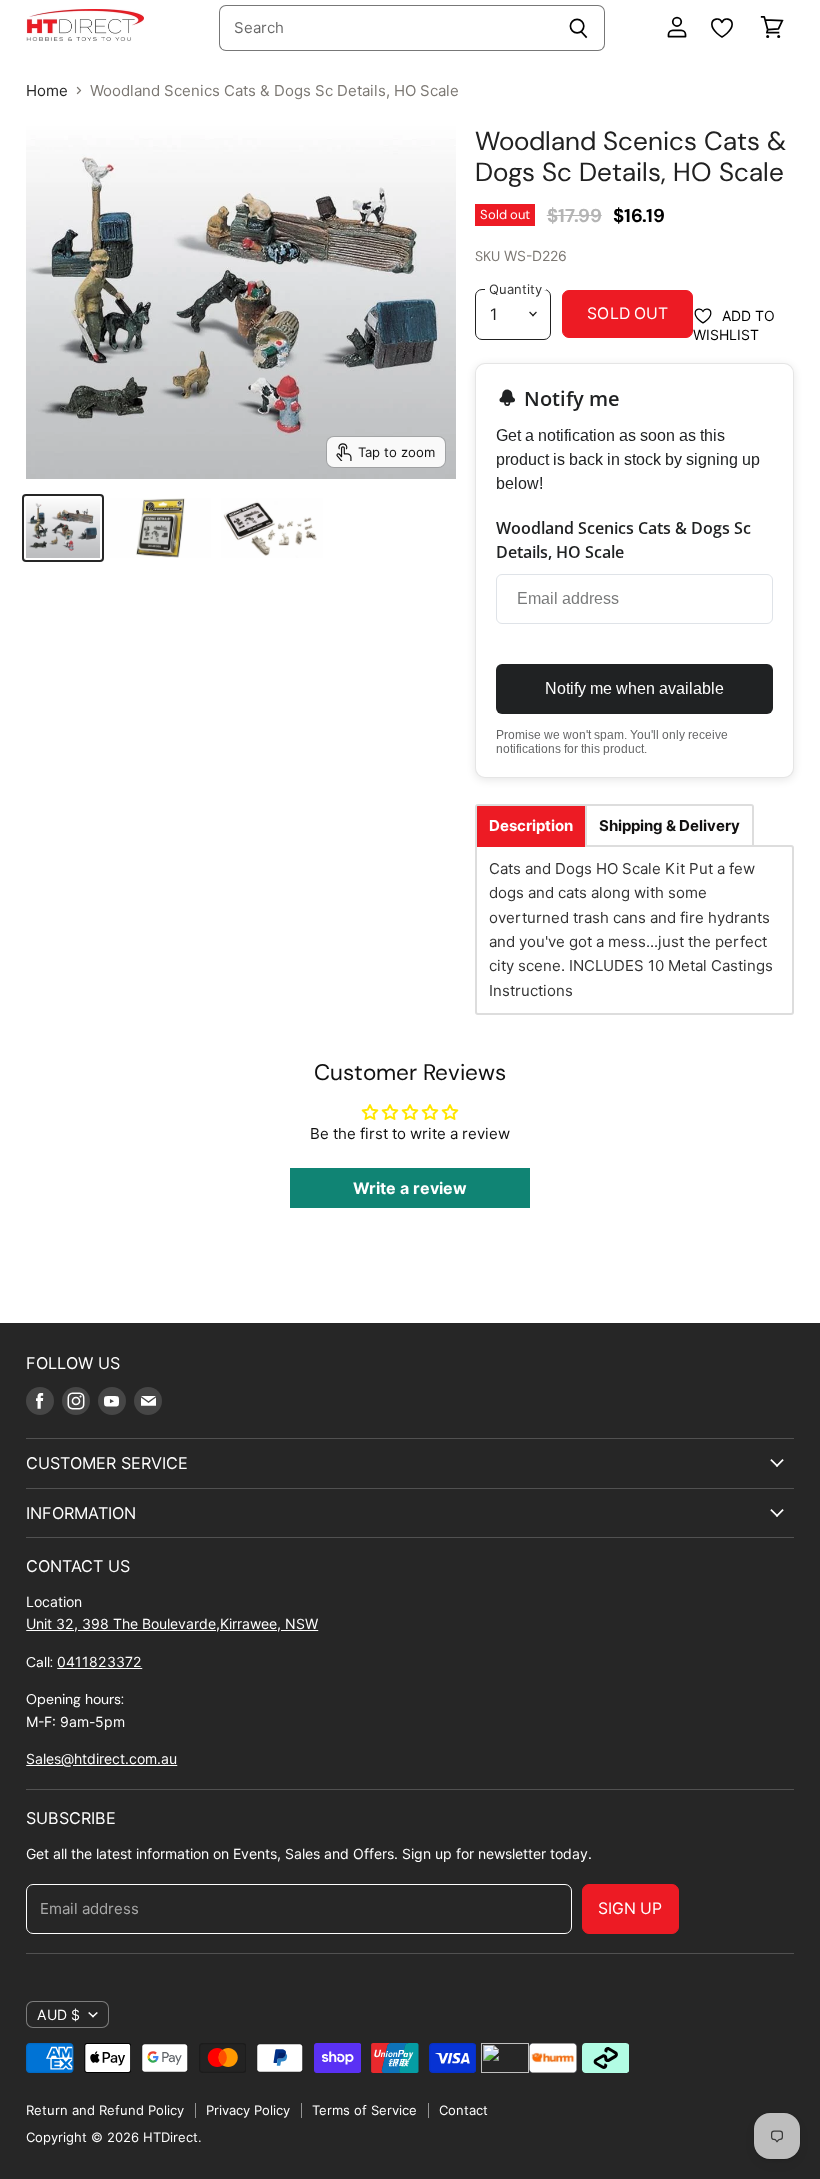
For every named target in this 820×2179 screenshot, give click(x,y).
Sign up (630, 1908)
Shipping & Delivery (669, 825)
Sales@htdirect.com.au (101, 1758)
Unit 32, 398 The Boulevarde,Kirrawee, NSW (172, 1623)
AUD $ (58, 2014)
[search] (385, 28)
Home (47, 90)
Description (531, 825)
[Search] (578, 28)
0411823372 (99, 1661)
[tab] (531, 825)
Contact (463, 2110)
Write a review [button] (410, 1188)
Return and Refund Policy (105, 2110)
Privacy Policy (248, 2110)
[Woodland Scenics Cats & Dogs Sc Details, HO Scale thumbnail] (63, 528)
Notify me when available (634, 688)
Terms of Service (364, 2110)
